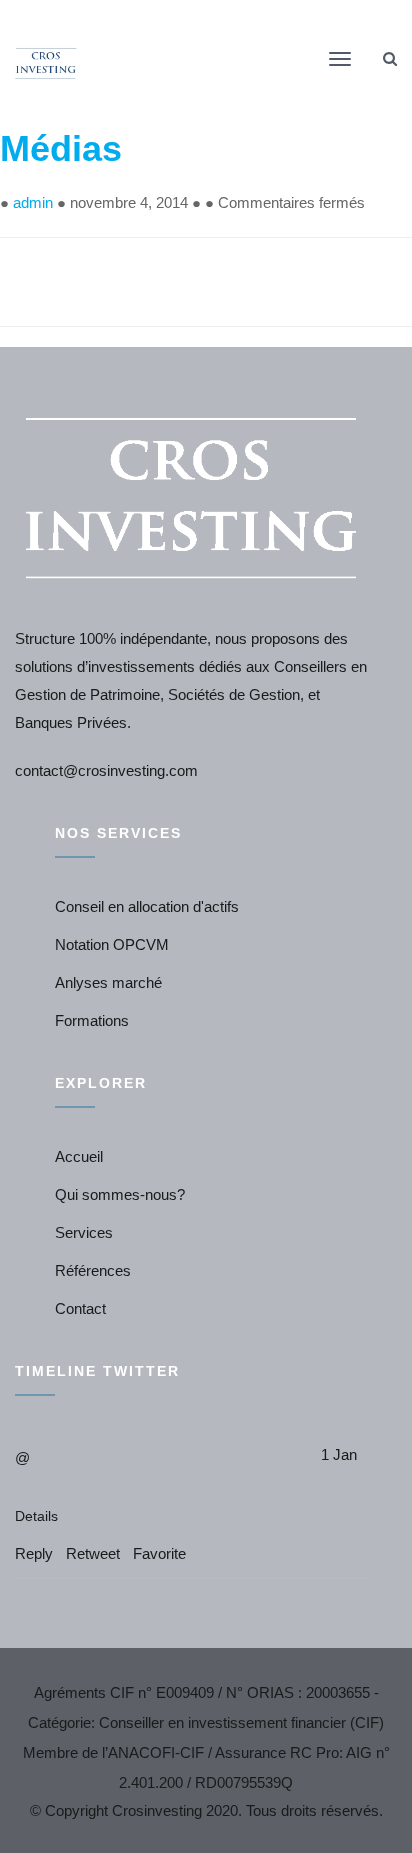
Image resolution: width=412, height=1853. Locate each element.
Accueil (79, 1156)
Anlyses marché (108, 982)
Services (84, 1232)
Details (36, 1516)
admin (33, 202)
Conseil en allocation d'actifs (147, 906)
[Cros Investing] (47, 62)
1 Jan (339, 1454)
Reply (34, 1553)
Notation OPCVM (112, 944)
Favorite (159, 1553)
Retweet (93, 1553)
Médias (61, 148)
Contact (80, 1308)
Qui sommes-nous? (120, 1194)
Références (93, 1270)
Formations (92, 1020)
